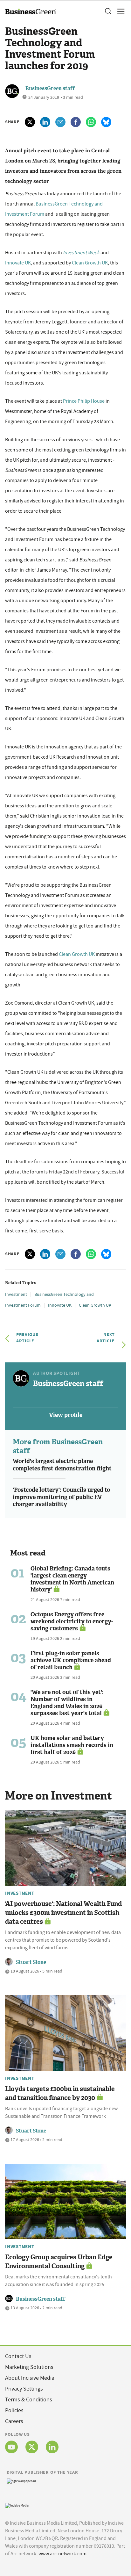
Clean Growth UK (90, 263)
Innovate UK (18, 263)
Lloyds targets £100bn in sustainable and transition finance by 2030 (60, 2093)
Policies (14, 2410)
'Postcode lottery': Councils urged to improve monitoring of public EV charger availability (61, 1497)
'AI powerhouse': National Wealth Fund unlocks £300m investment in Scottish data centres (63, 1913)
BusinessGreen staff (50, 88)
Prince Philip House (84, 401)
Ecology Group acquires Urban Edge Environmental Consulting (59, 2262)
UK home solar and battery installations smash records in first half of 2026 (72, 1745)
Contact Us (18, 2356)
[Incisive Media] (17, 2505)
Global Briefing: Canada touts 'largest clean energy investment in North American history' (72, 1579)
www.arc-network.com (62, 2554)
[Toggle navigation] (119, 11)
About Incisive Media (30, 2378)
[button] (108, 11)
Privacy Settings (24, 2389)
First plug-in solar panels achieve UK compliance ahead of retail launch (71, 1660)
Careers (14, 2421)
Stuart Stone (31, 1962)
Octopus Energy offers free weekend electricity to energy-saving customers (72, 1621)
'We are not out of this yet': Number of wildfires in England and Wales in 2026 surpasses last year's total (67, 1703)
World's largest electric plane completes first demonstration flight (62, 1465)
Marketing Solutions (29, 2367)
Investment (16, 1294)
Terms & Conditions (29, 2400)
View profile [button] (66, 1415)
